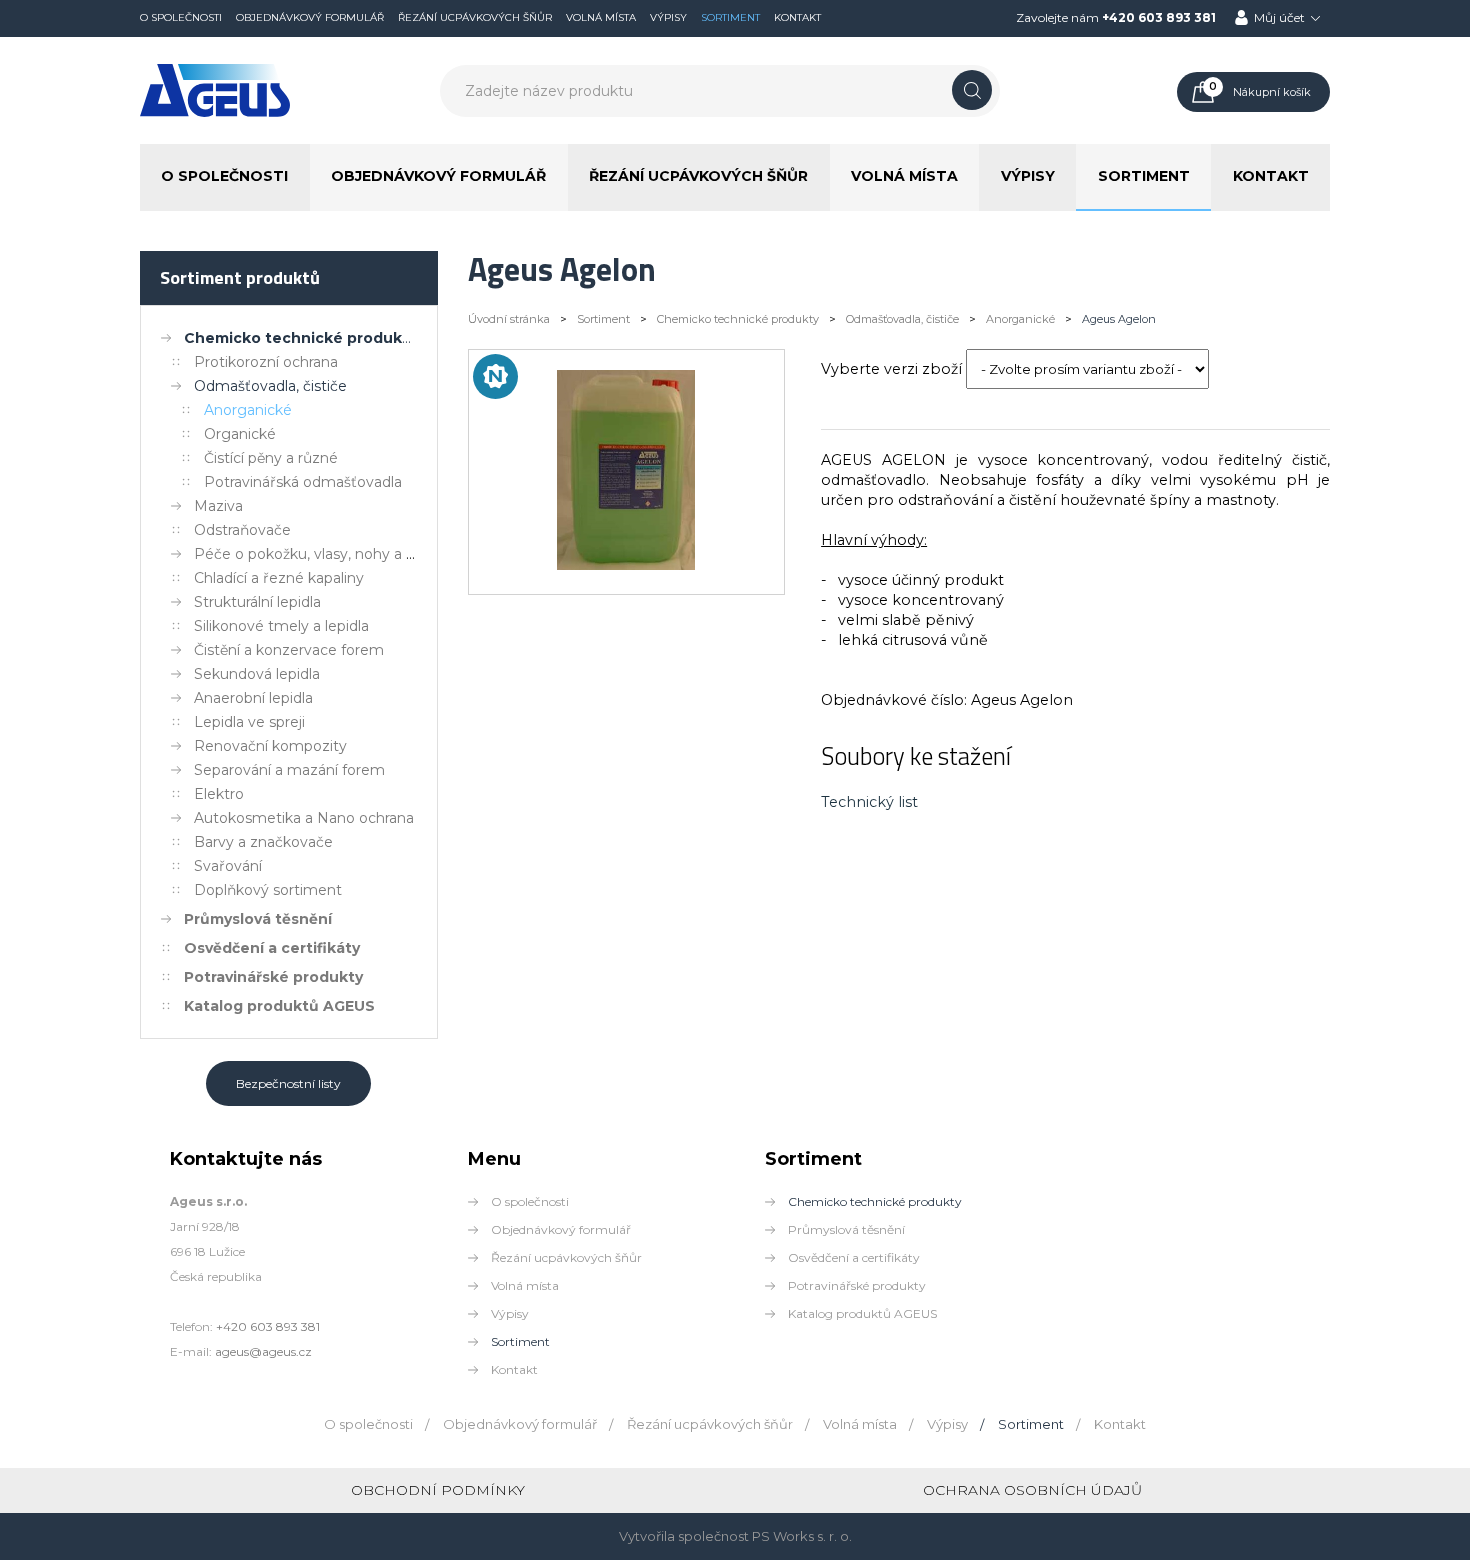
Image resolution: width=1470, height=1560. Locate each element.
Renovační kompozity (270, 746)
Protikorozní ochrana (266, 362)
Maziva (218, 506)
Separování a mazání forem (289, 770)
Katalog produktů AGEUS (279, 1006)
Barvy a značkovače (263, 842)
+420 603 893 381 (1159, 17)
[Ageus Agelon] (626, 565)
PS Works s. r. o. (802, 1536)
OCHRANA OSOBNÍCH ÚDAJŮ (1032, 1490)
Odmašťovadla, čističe (270, 386)
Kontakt (797, 17)
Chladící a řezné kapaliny (279, 578)
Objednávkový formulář (310, 17)
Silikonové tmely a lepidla (281, 626)
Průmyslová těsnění (258, 919)
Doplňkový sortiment (268, 890)
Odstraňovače (242, 530)
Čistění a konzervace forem (289, 650)
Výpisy (668, 17)
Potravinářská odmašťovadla (303, 482)
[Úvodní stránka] (215, 113)
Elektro (219, 794)
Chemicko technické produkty (300, 338)
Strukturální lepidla (257, 602)
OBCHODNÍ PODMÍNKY (438, 1490)
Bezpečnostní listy (288, 1083)
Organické (240, 434)
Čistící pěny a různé (271, 458)
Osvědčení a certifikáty (272, 948)
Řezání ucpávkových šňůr (475, 17)
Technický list (869, 802)
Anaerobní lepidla (253, 698)
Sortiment (730, 17)
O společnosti (181, 17)
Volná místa (601, 17)
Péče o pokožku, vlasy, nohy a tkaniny (325, 554)
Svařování (228, 866)
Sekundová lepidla (257, 674)
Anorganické (248, 410)
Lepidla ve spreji (249, 722)
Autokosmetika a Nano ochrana (304, 818)
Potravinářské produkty (273, 977)
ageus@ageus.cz (263, 1351)
